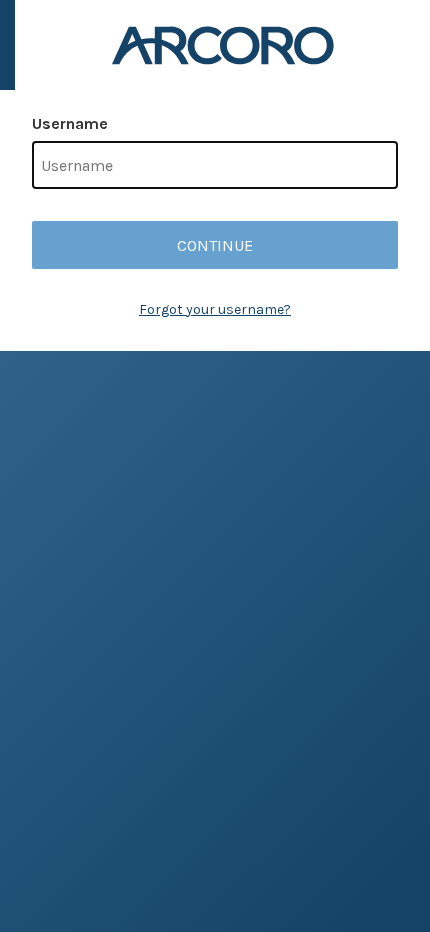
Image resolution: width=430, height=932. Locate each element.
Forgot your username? (215, 309)
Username (70, 123)
